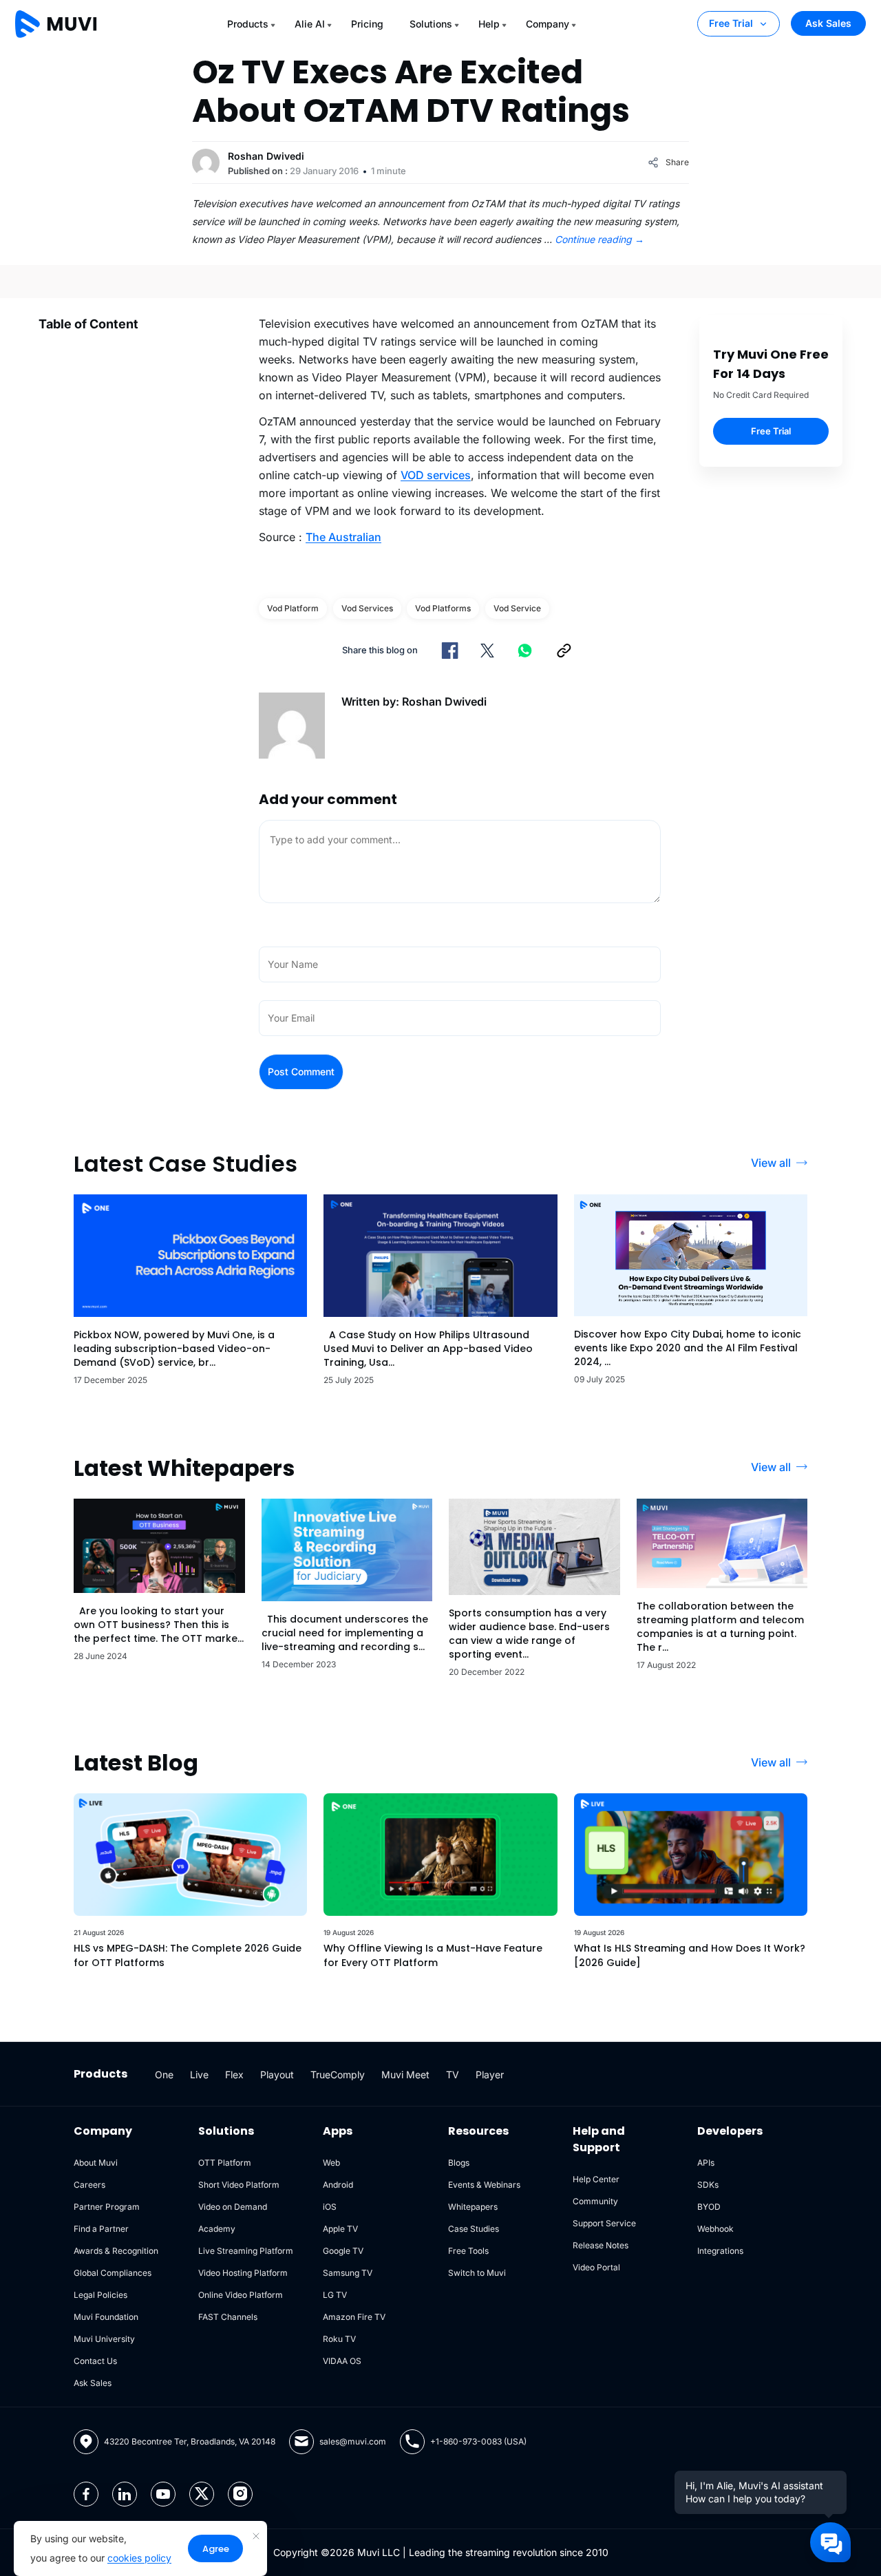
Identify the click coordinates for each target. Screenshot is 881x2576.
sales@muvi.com (353, 2441)
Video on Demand (233, 2207)
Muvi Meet (405, 2074)
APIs (706, 2163)
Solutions (431, 24)
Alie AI (310, 24)
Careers (89, 2185)
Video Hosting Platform (243, 2273)
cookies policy (139, 2558)
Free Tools (468, 2251)
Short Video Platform (239, 2185)
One (164, 2074)
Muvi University (104, 2339)
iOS (330, 2207)
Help (489, 24)
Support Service (604, 2223)
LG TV (335, 2295)
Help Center (596, 2179)
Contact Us (95, 2361)
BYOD (709, 2207)
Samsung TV (348, 2273)
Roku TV (339, 2339)
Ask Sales (828, 23)
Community (595, 2201)
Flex (234, 2074)
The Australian (343, 537)
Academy (217, 2229)
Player (490, 2074)
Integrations (720, 2251)
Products (248, 24)
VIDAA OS (342, 2361)
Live (199, 2074)
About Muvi (96, 2163)
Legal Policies (100, 2295)
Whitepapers (473, 2207)
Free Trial (731, 23)
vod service (517, 608)
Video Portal (596, 2267)
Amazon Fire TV (354, 2317)
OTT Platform (225, 2163)
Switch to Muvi (477, 2273)
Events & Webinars (484, 2185)
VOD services (436, 475)
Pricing (367, 24)
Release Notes (601, 2245)
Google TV (343, 2251)
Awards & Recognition (116, 2251)
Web (331, 2163)
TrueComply (338, 2074)
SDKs (708, 2185)
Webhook (715, 2229)
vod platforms (443, 608)
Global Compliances (113, 2273)
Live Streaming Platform (246, 2251)
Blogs (459, 2163)
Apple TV (340, 2229)
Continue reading (599, 239)
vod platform (293, 608)
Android (338, 2185)
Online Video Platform (241, 2295)
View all (771, 1163)
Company (548, 24)
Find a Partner (101, 2229)
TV (453, 2074)
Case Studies (474, 2229)
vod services (367, 608)
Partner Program (107, 2207)
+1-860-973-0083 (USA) (478, 2441)
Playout (277, 2074)
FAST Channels (228, 2317)
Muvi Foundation (106, 2317)
